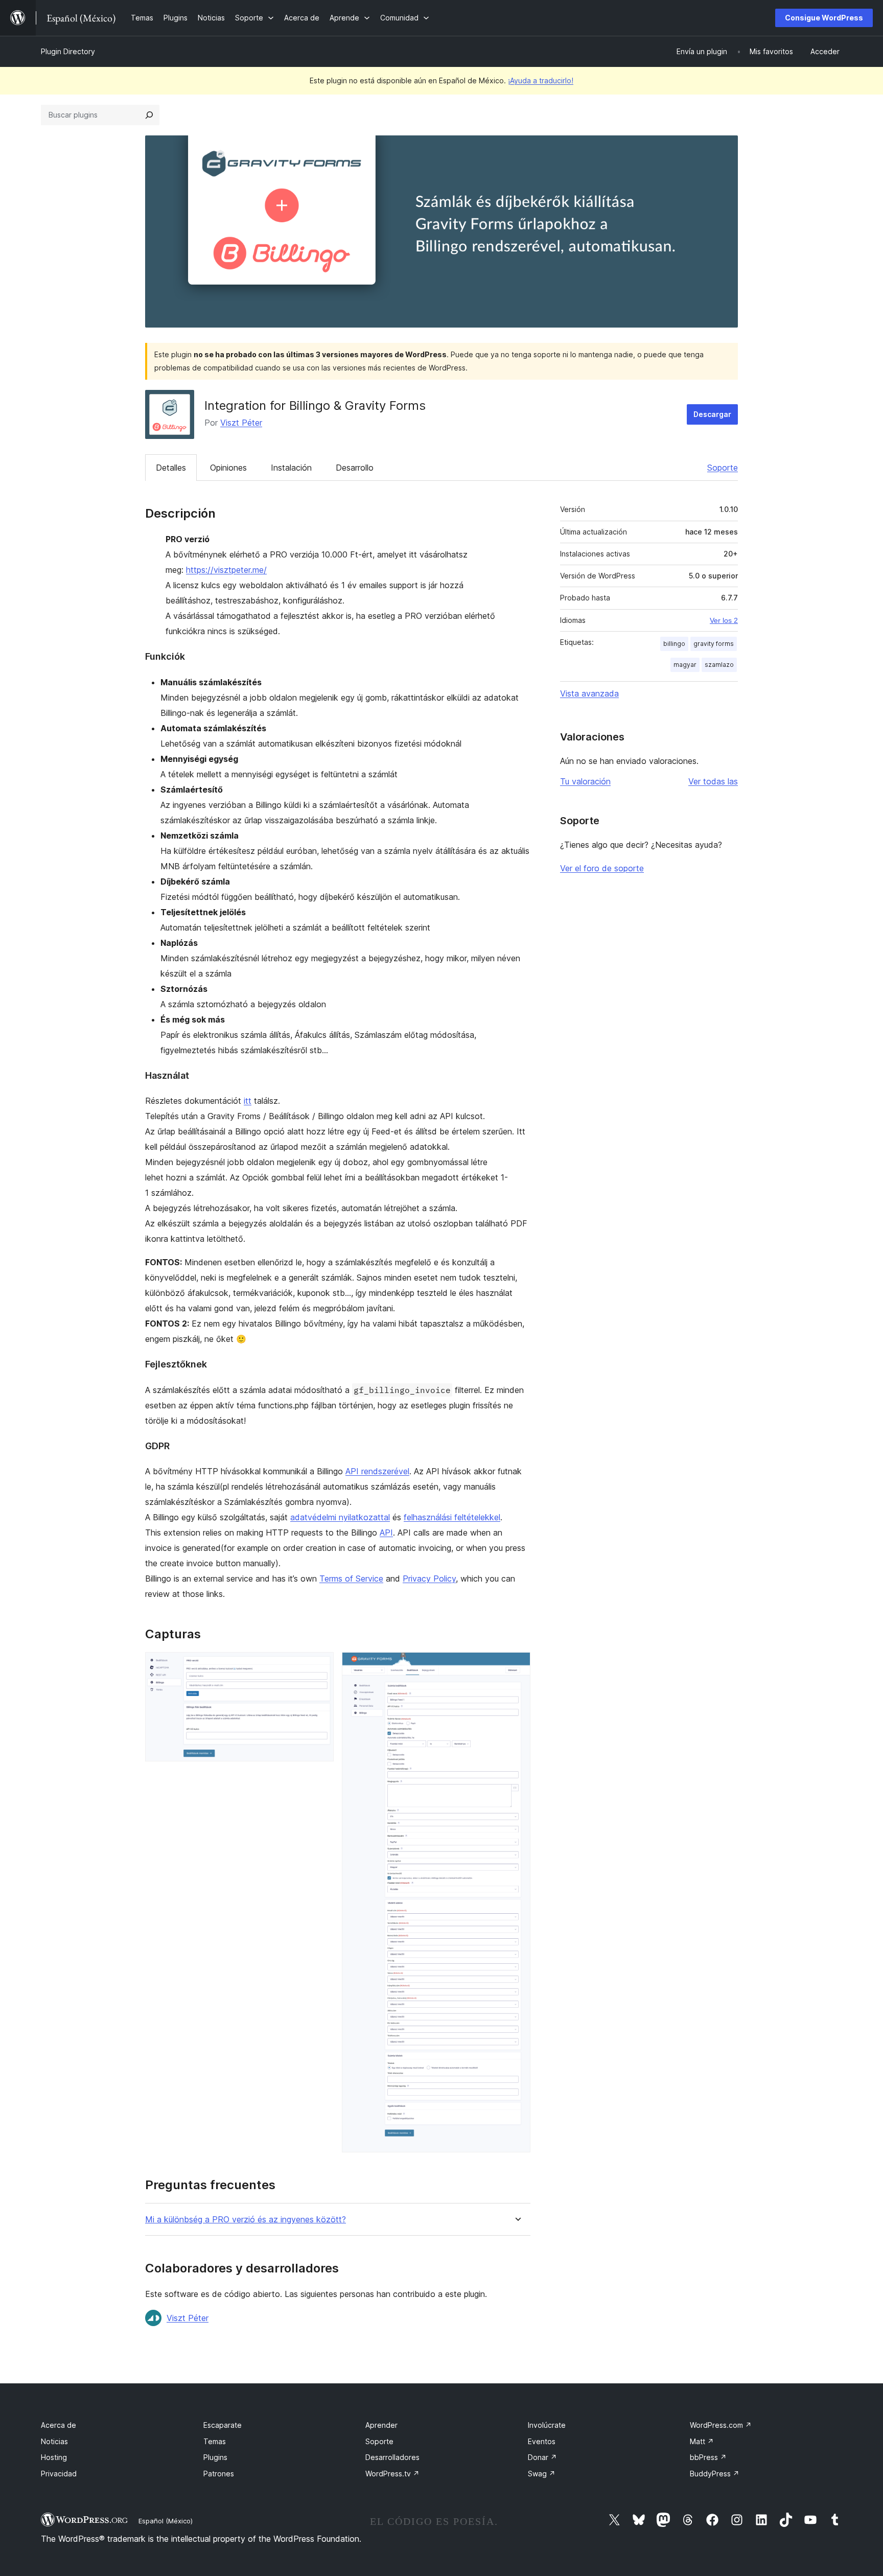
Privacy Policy (429, 1579)
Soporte (723, 468)
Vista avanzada (589, 693)
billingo (674, 644)
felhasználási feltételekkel (452, 1517)
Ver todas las (713, 781)
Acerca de (59, 2425)
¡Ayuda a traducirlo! (541, 80)
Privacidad (59, 2474)
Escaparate (223, 2425)
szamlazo (719, 665)
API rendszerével (377, 1471)
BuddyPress (715, 2474)
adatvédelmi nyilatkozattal (340, 1517)
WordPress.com (721, 2425)
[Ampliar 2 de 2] (517, 1666)
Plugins (215, 2457)
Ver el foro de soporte (602, 868)
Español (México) (166, 2521)
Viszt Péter (241, 423)
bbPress (708, 2457)
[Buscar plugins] (149, 115)
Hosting (54, 2457)
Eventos (542, 2441)
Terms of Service (351, 1579)
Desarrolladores (392, 2457)
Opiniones (228, 468)
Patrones (219, 2474)
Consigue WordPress (824, 18)
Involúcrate (547, 2425)
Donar (542, 2457)
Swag (542, 2474)
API (386, 1533)
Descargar (712, 414)
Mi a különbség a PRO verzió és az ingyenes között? (246, 2220)
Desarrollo (355, 468)
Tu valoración (585, 781)
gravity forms (714, 644)
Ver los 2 (724, 620)
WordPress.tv (392, 2474)
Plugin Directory (68, 51)
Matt (702, 2441)
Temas (215, 2441)
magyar (685, 665)
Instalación (291, 468)
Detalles (171, 468)
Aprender (381, 2425)
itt (248, 1101)
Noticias (54, 2441)
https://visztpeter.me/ (226, 570)
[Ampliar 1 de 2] (320, 1666)
